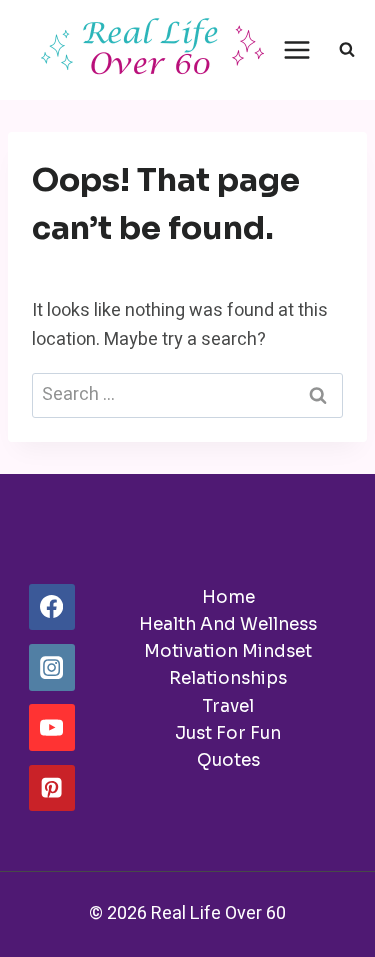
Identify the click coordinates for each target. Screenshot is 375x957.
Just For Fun (228, 733)
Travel (228, 706)
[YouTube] (52, 727)
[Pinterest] (52, 788)
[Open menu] (297, 49)
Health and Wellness (228, 624)
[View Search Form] (347, 50)
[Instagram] (52, 667)
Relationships (228, 678)
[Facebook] (52, 607)
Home (228, 597)
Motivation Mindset (228, 651)
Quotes (228, 760)
